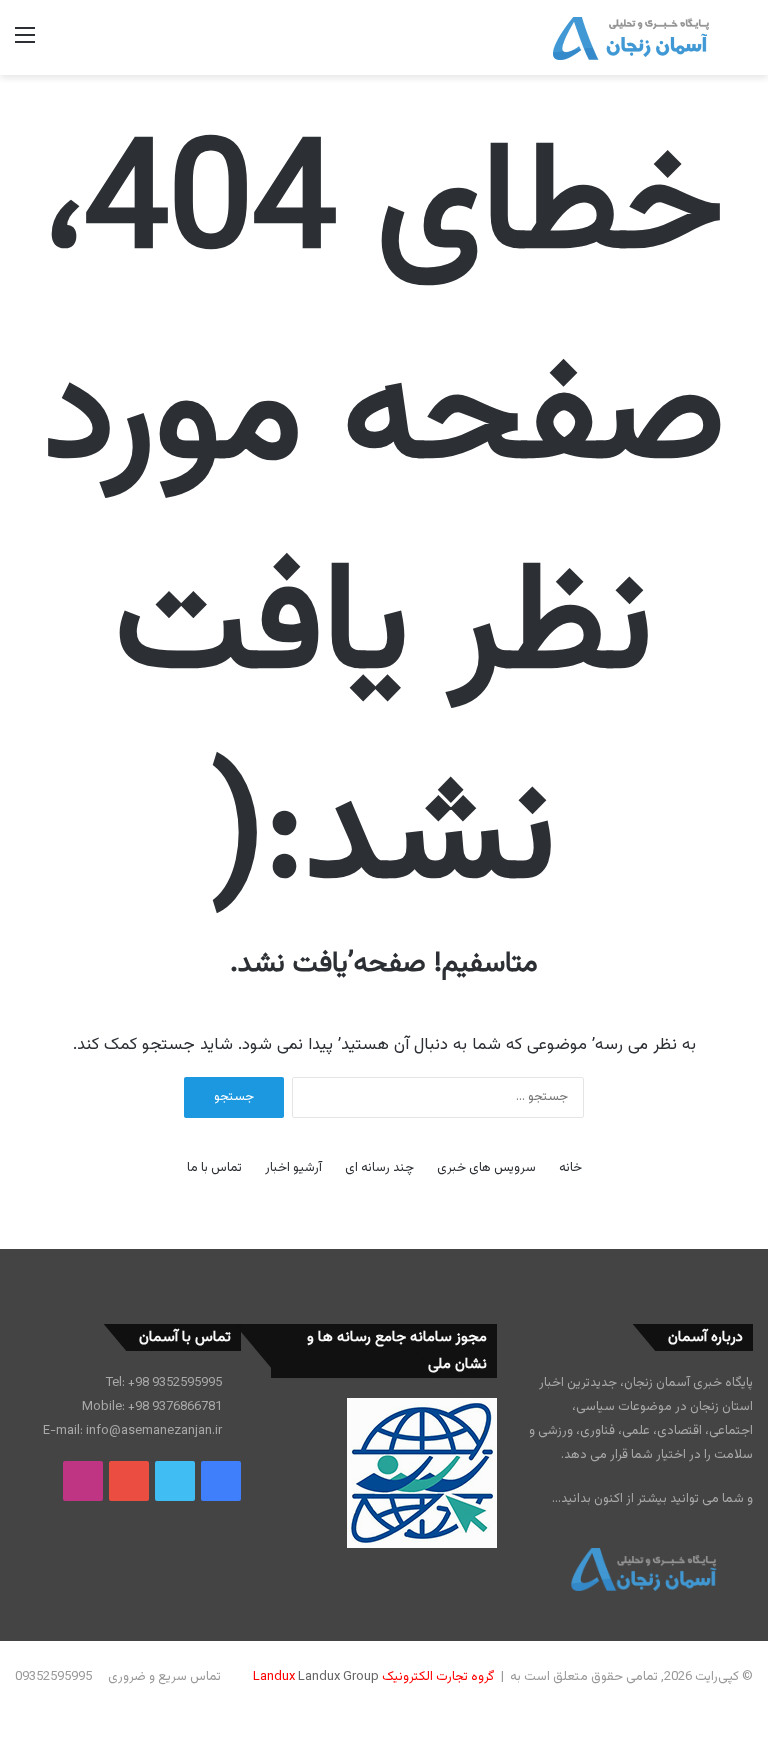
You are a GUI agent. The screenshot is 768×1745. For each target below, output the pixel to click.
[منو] (25, 44)
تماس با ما (214, 1168)
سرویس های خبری (486, 1168)
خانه (570, 1168)
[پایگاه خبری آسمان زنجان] (631, 37)
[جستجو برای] (743, 44)
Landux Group (338, 1677)
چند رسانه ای (379, 1168)
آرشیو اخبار (293, 1168)
